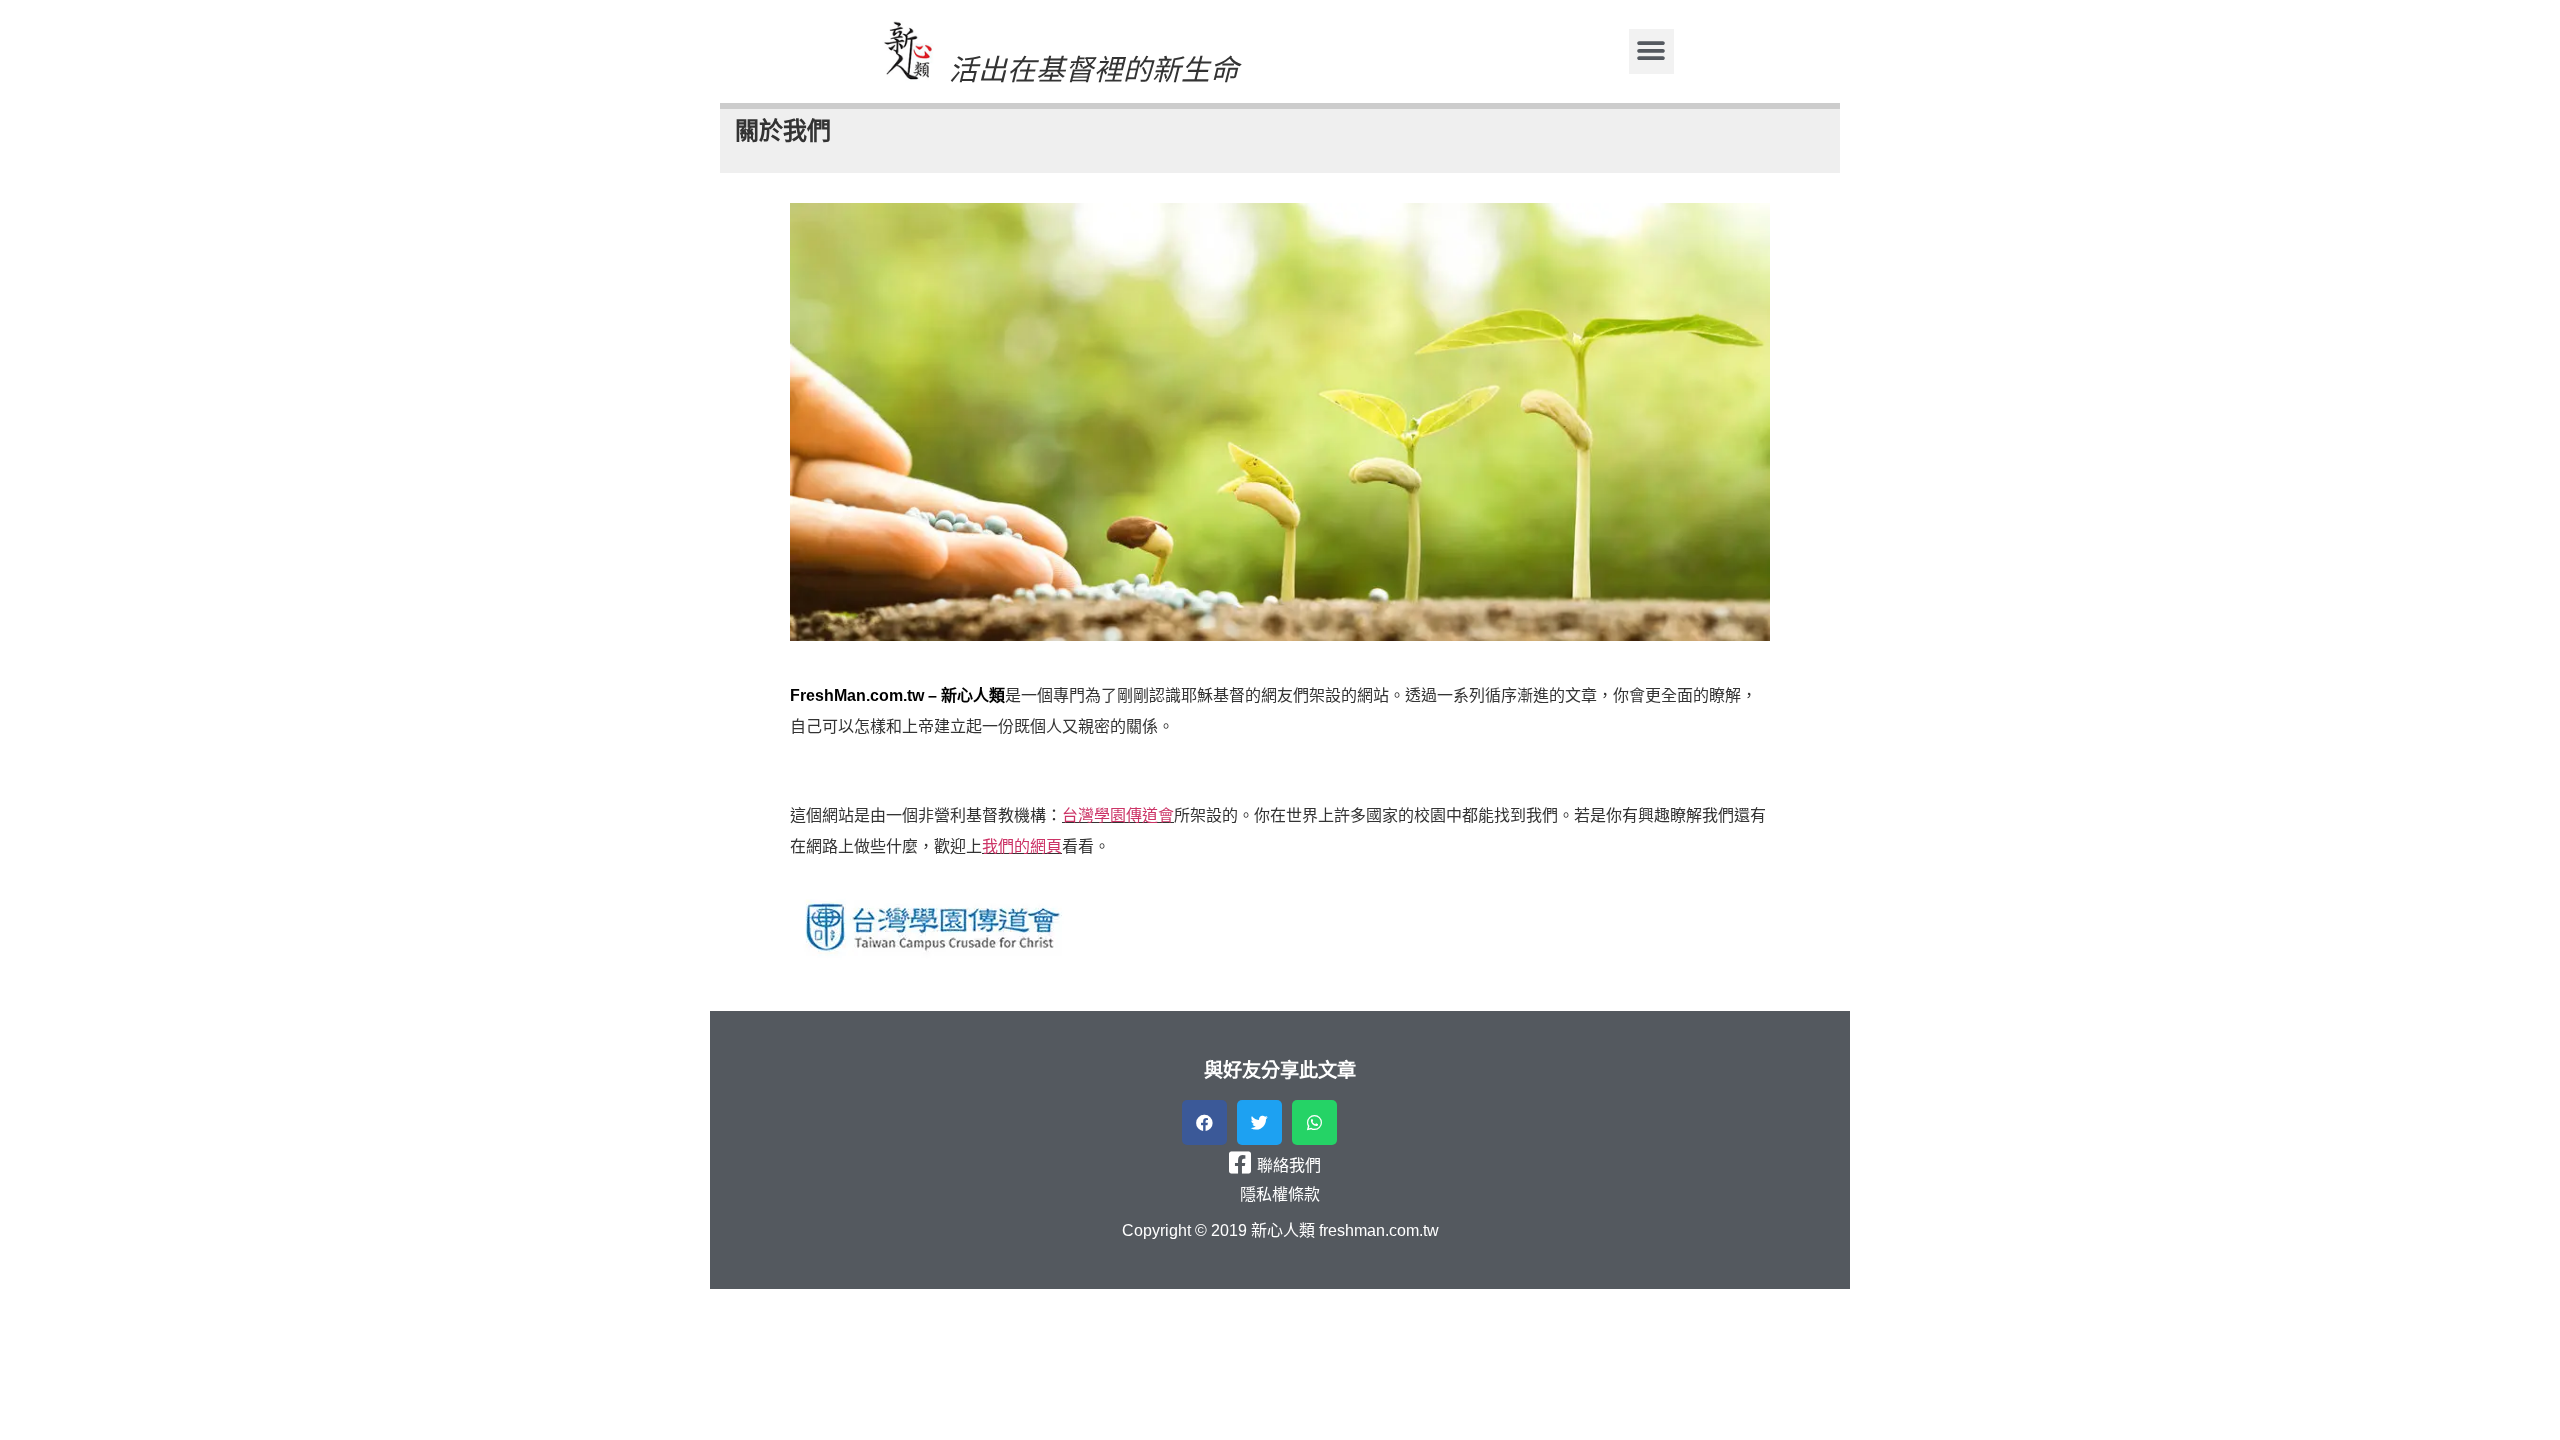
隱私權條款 (1280, 1194)
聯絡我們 (1289, 1165)
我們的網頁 (1022, 846)
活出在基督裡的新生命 (1094, 70)
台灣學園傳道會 (1118, 815)
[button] (1651, 51)
